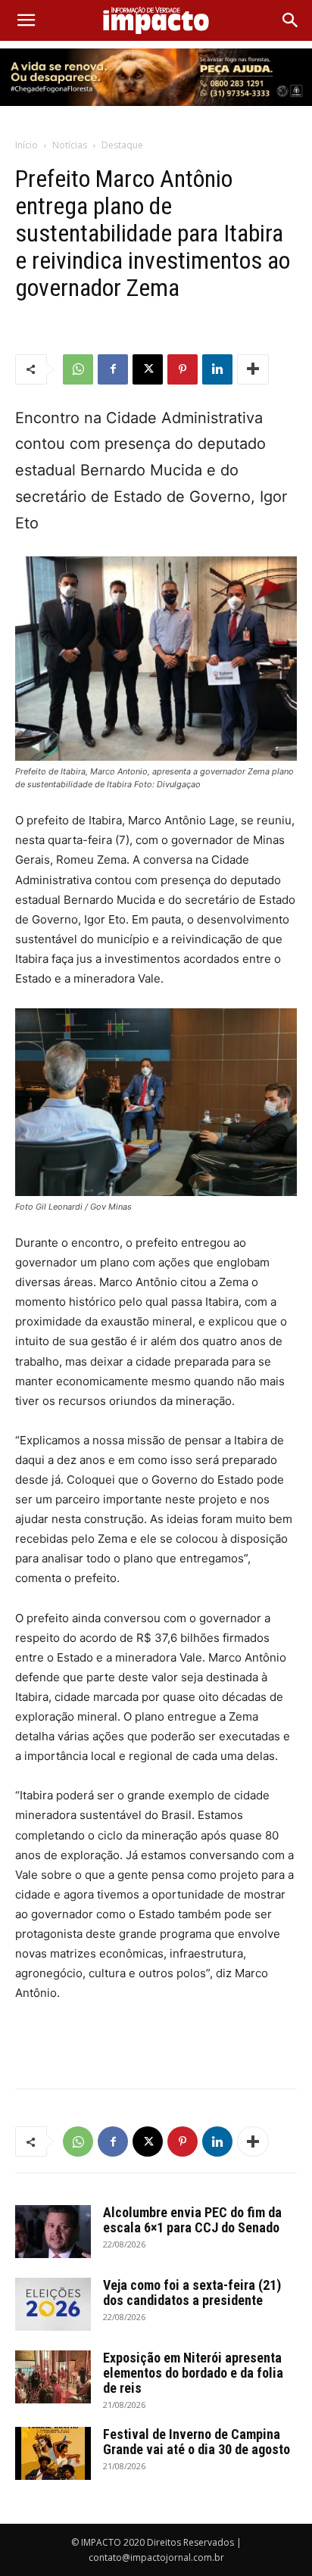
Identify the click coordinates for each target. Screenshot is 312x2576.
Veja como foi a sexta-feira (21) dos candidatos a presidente (192, 2293)
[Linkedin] (217, 369)
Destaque (122, 145)
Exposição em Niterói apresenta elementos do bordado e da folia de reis (193, 2373)
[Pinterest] (183, 369)
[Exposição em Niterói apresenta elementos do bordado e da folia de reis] (53, 2377)
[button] (26, 20)
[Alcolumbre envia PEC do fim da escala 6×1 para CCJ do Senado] (53, 2232)
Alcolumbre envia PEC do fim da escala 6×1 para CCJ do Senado (192, 2220)
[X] (148, 369)
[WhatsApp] (78, 369)
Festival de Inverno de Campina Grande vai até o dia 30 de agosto (197, 2442)
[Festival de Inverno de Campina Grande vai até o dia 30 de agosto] (53, 2453)
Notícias (70, 145)
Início (27, 145)
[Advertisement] (156, 2042)
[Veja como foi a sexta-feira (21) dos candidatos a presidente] (53, 2304)
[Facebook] (113, 369)
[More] (253, 369)
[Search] (291, 20)
